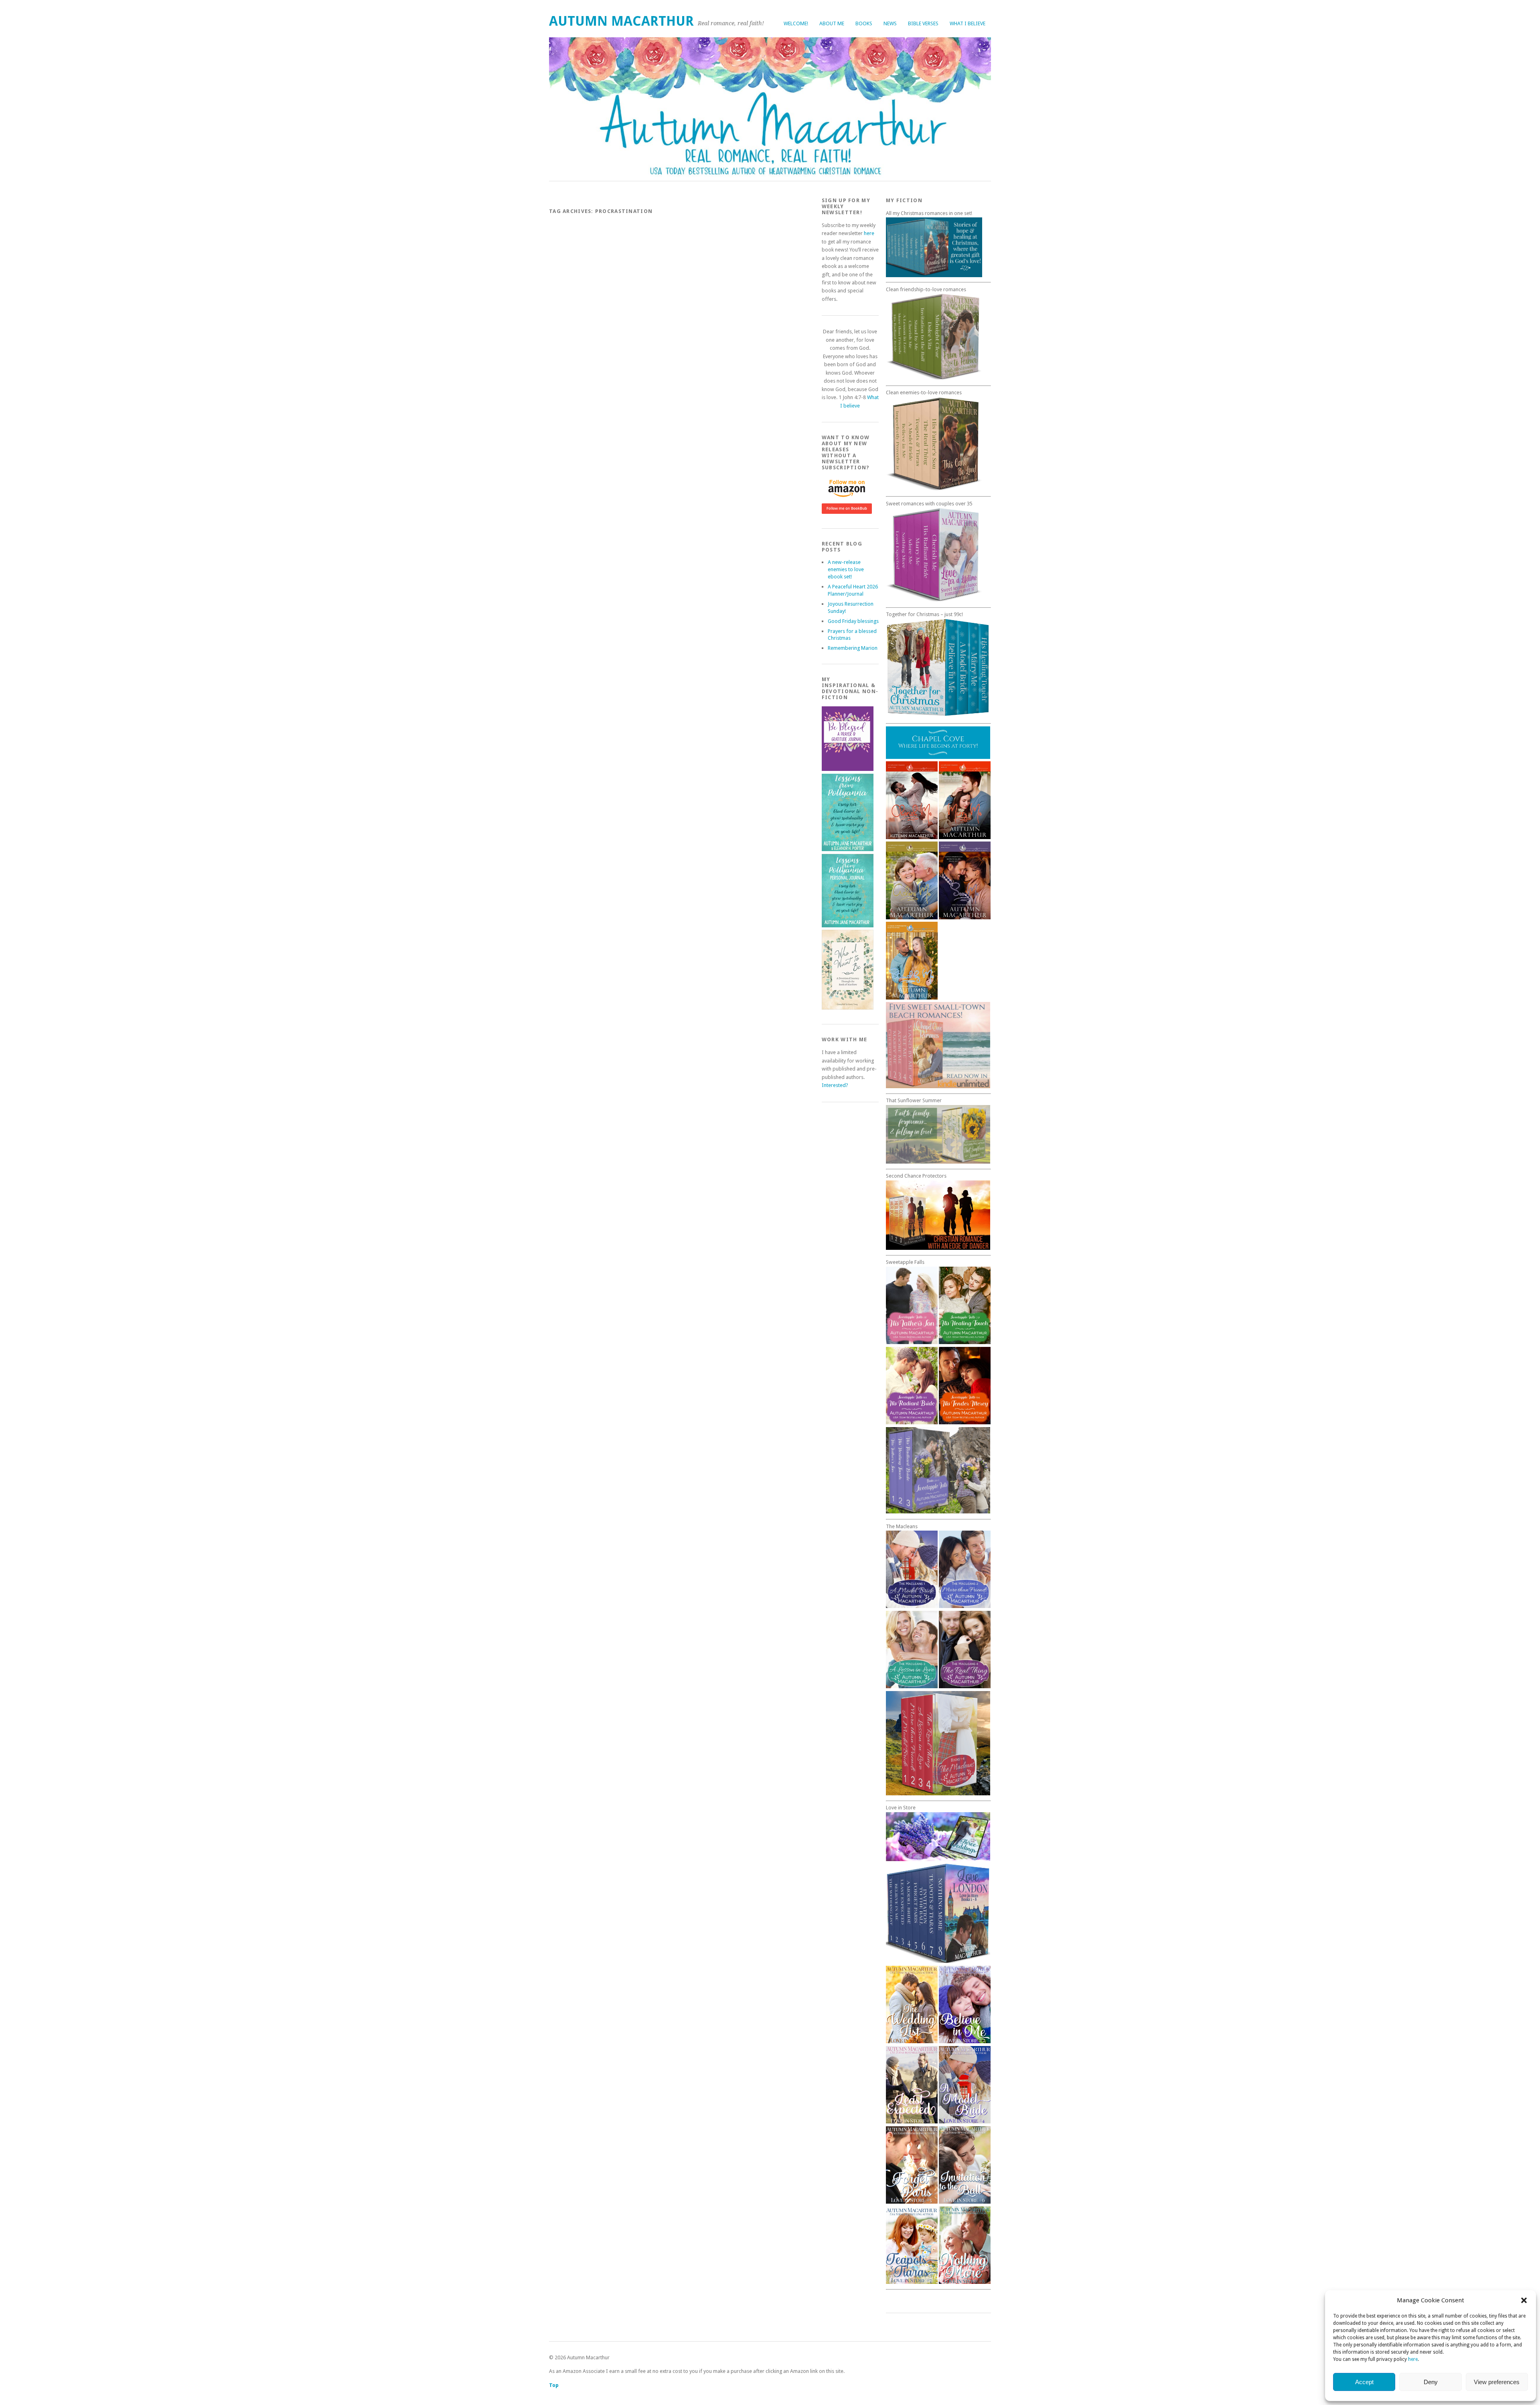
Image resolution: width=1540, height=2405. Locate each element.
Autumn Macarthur (621, 21)
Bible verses (923, 23)
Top (554, 2385)
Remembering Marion (853, 648)
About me (832, 23)
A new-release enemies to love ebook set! (846, 569)
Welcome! (796, 23)
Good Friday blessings (853, 621)
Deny (1431, 2382)
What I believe (968, 23)
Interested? (835, 1085)
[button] (1524, 2300)
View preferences (1497, 2382)
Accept (1364, 2382)
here (1413, 2359)
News (890, 23)
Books (864, 23)
